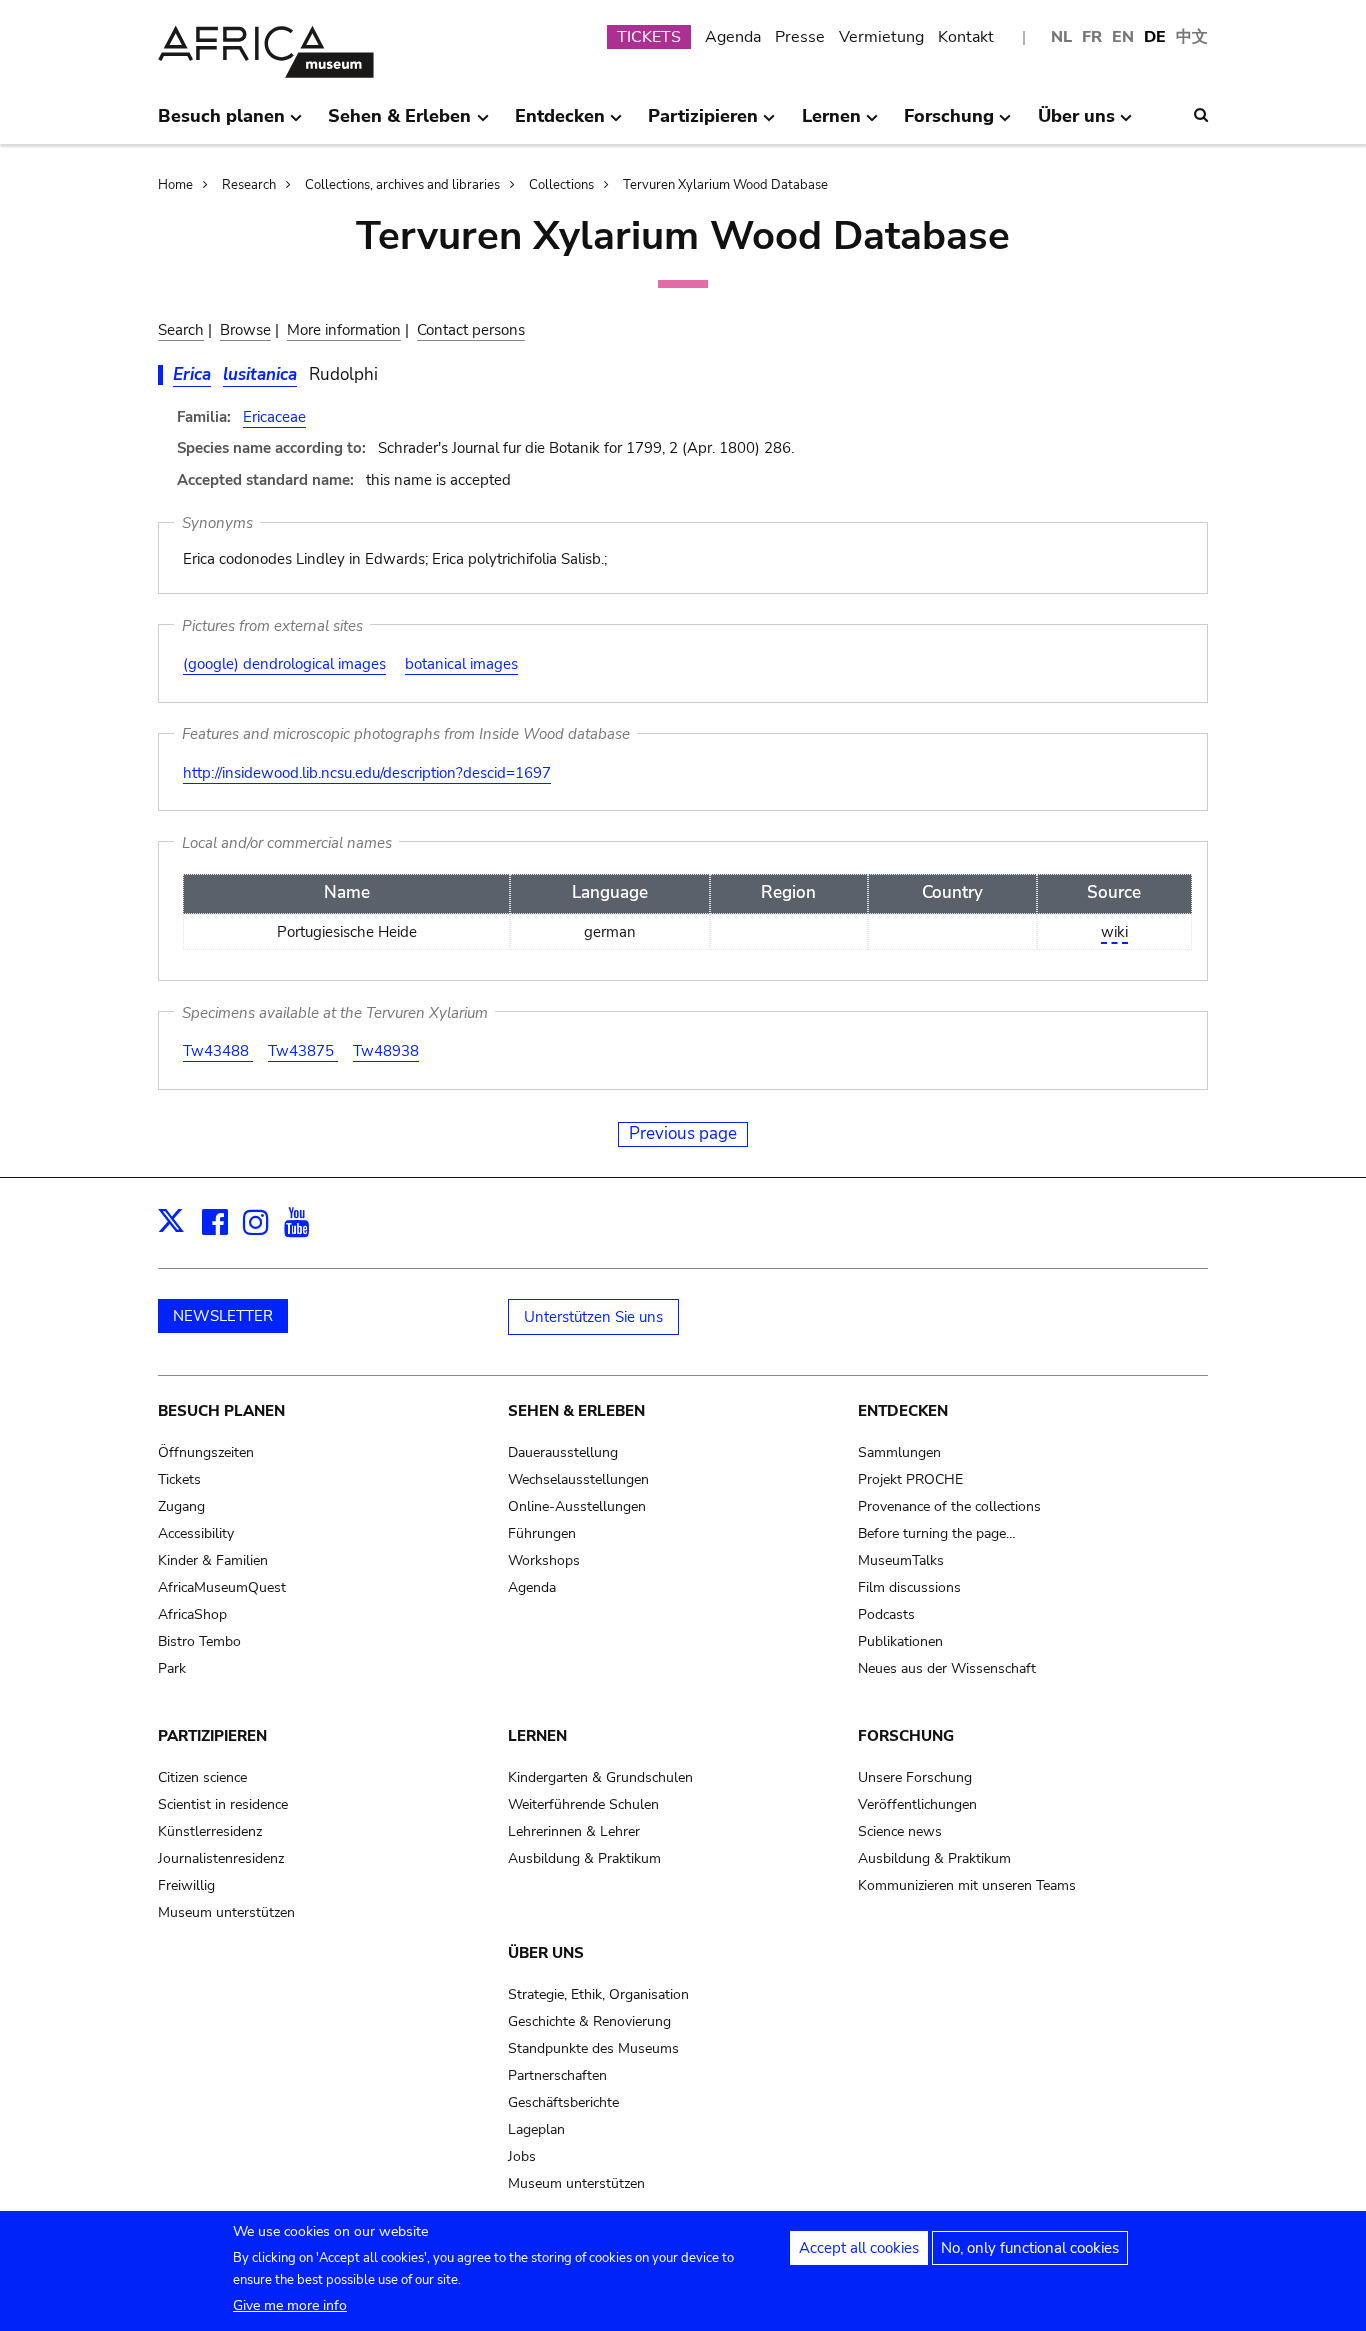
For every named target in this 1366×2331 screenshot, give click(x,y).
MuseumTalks (901, 1560)
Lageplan (536, 2129)
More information (344, 330)
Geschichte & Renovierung (589, 2021)
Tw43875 (303, 1051)
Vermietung (881, 37)
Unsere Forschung (915, 1777)
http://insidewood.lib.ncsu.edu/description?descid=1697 (367, 773)
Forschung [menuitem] (949, 124)
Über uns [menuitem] (1076, 124)
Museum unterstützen (226, 1912)
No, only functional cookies (1030, 2248)
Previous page (683, 1133)
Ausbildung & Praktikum (584, 1858)
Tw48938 (386, 1051)
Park (172, 1668)
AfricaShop (192, 1614)
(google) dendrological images (284, 664)
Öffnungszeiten (206, 1452)
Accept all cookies (859, 2248)
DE (1155, 37)
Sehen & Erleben (576, 1411)
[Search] (1201, 115)
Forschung (906, 1736)
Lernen (537, 1736)
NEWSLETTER (223, 1316)
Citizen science (202, 1777)
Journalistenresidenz (221, 1858)
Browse (245, 330)
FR (1092, 37)
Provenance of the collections (949, 1506)
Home (175, 185)
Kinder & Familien (213, 1560)
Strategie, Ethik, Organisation (598, 1994)
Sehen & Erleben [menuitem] (399, 124)
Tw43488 (218, 1051)
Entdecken (903, 1411)
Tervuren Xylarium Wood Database (725, 185)
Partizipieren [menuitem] (703, 124)
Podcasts (886, 1614)
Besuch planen (221, 1411)
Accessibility (196, 1533)
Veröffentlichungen (917, 1804)
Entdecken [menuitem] (560, 124)
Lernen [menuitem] (831, 124)
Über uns (546, 1953)
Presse (800, 37)
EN (1123, 37)
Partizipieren (212, 1736)
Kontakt (966, 37)
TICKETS (649, 37)
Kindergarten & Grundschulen (600, 1777)
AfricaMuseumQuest (222, 1587)
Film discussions (909, 1587)
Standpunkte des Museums (593, 2048)
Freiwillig (186, 1885)
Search (181, 330)
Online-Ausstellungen (577, 1506)
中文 (1192, 37)
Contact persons (471, 330)
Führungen (542, 1533)
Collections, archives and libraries (402, 185)
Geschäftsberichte (563, 2102)
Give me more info (290, 2305)
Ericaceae (274, 417)
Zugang (181, 1506)
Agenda (733, 37)
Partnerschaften (557, 2075)
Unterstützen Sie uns (593, 1317)
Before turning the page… (937, 1533)
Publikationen (900, 1641)
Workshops (544, 1560)
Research (249, 185)
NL (1061, 37)
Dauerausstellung (563, 1452)
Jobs (522, 2156)
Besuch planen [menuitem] (221, 124)
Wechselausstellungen (578, 1479)
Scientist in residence (223, 1804)
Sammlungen (899, 1452)
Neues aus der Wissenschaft (947, 1668)
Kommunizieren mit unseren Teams (967, 1885)
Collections (561, 185)
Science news (900, 1831)
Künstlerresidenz (210, 1831)
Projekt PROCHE (910, 1479)
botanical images (461, 664)
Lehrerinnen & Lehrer (574, 1831)
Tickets (179, 1479)
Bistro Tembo (199, 1641)
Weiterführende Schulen (583, 1804)
